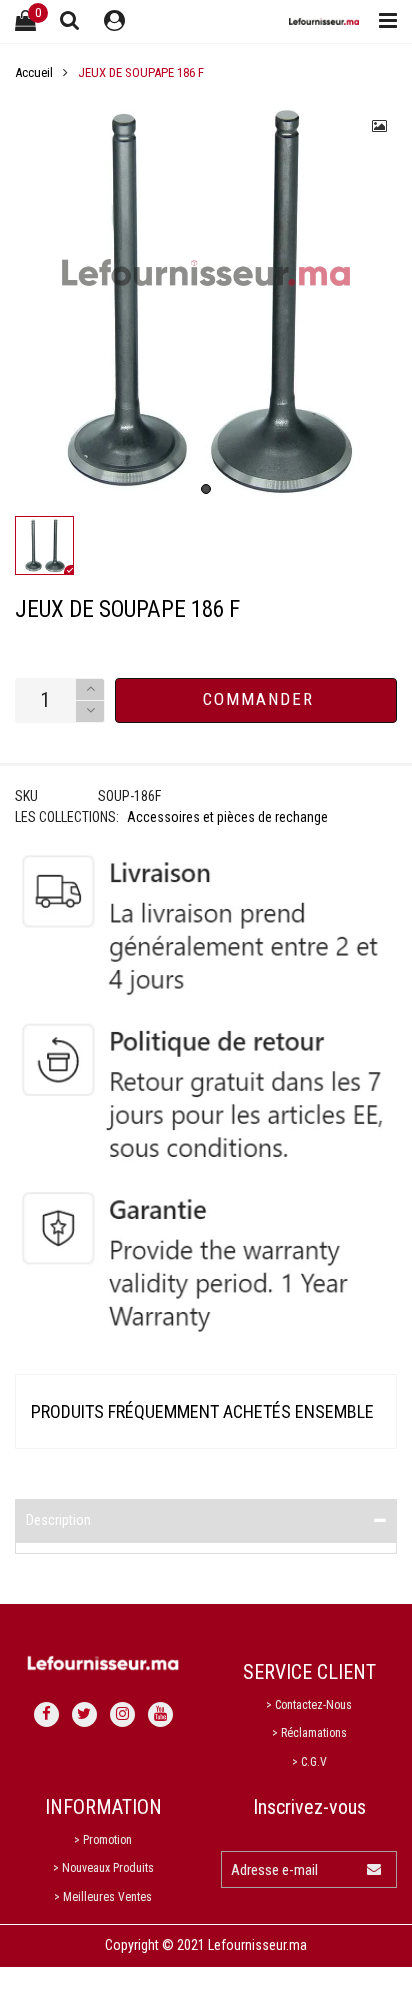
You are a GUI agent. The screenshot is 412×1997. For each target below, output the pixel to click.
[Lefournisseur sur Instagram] (122, 1714)
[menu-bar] (383, 21)
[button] (90, 711)
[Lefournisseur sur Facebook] (46, 1714)
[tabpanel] (206, 300)
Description (58, 1520)
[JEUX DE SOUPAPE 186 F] (206, 300)
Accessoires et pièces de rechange (227, 817)
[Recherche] (70, 20)
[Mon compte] (114, 21)
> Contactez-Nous (309, 1705)
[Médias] (380, 126)
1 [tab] (206, 489)
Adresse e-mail (274, 1870)
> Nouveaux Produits (103, 1868)
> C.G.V (309, 1762)
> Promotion (103, 1840)
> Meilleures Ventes (103, 1897)
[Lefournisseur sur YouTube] (160, 1714)
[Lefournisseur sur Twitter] (84, 1714)
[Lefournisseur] (324, 21)
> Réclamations (309, 1733)
